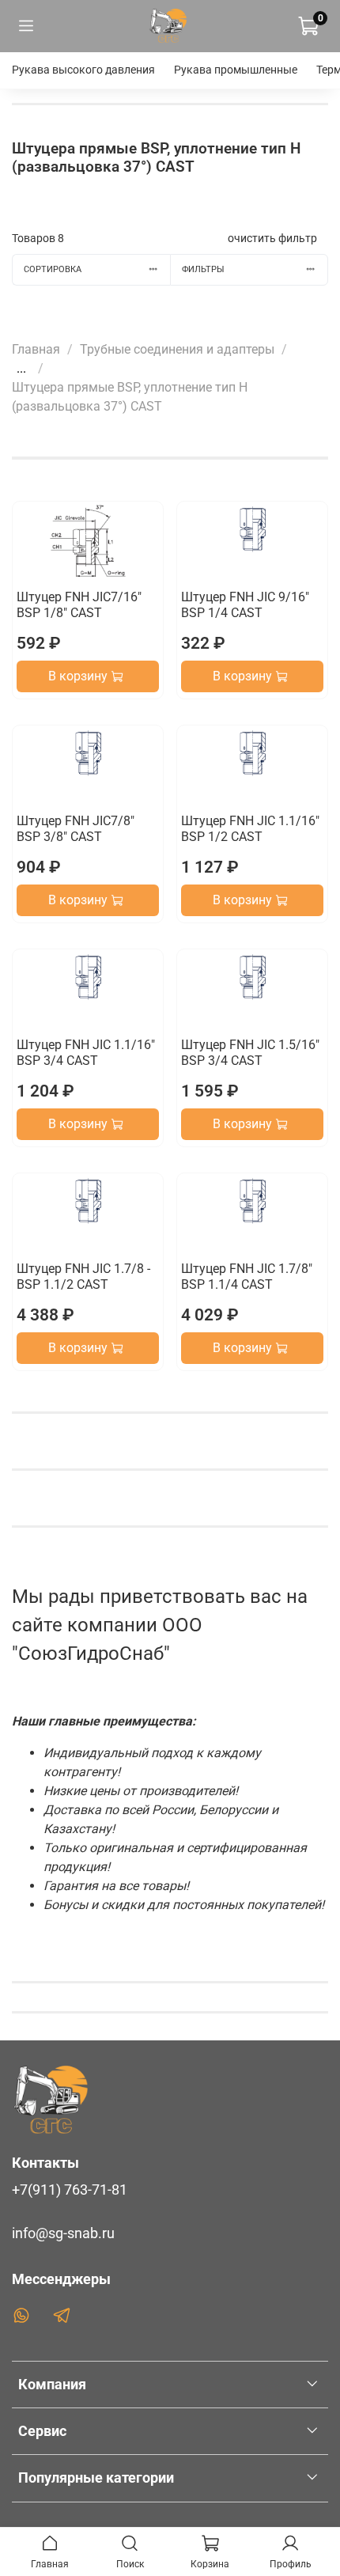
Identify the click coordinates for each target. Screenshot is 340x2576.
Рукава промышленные (236, 70)
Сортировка (53, 269)
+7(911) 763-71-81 (70, 2190)
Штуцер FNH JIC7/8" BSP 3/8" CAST (76, 829)
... (21, 369)
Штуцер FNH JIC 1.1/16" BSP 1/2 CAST (250, 829)
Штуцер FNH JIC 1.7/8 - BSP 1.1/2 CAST (83, 1277)
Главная (36, 349)
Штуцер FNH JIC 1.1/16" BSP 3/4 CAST (86, 1053)
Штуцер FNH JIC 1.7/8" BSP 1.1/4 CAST (247, 1277)
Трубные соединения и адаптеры (177, 349)
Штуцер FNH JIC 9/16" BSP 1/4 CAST (245, 605)
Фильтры (203, 269)
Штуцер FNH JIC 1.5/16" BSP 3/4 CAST (250, 1053)
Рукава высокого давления (83, 70)
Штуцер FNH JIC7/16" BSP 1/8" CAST (79, 605)
